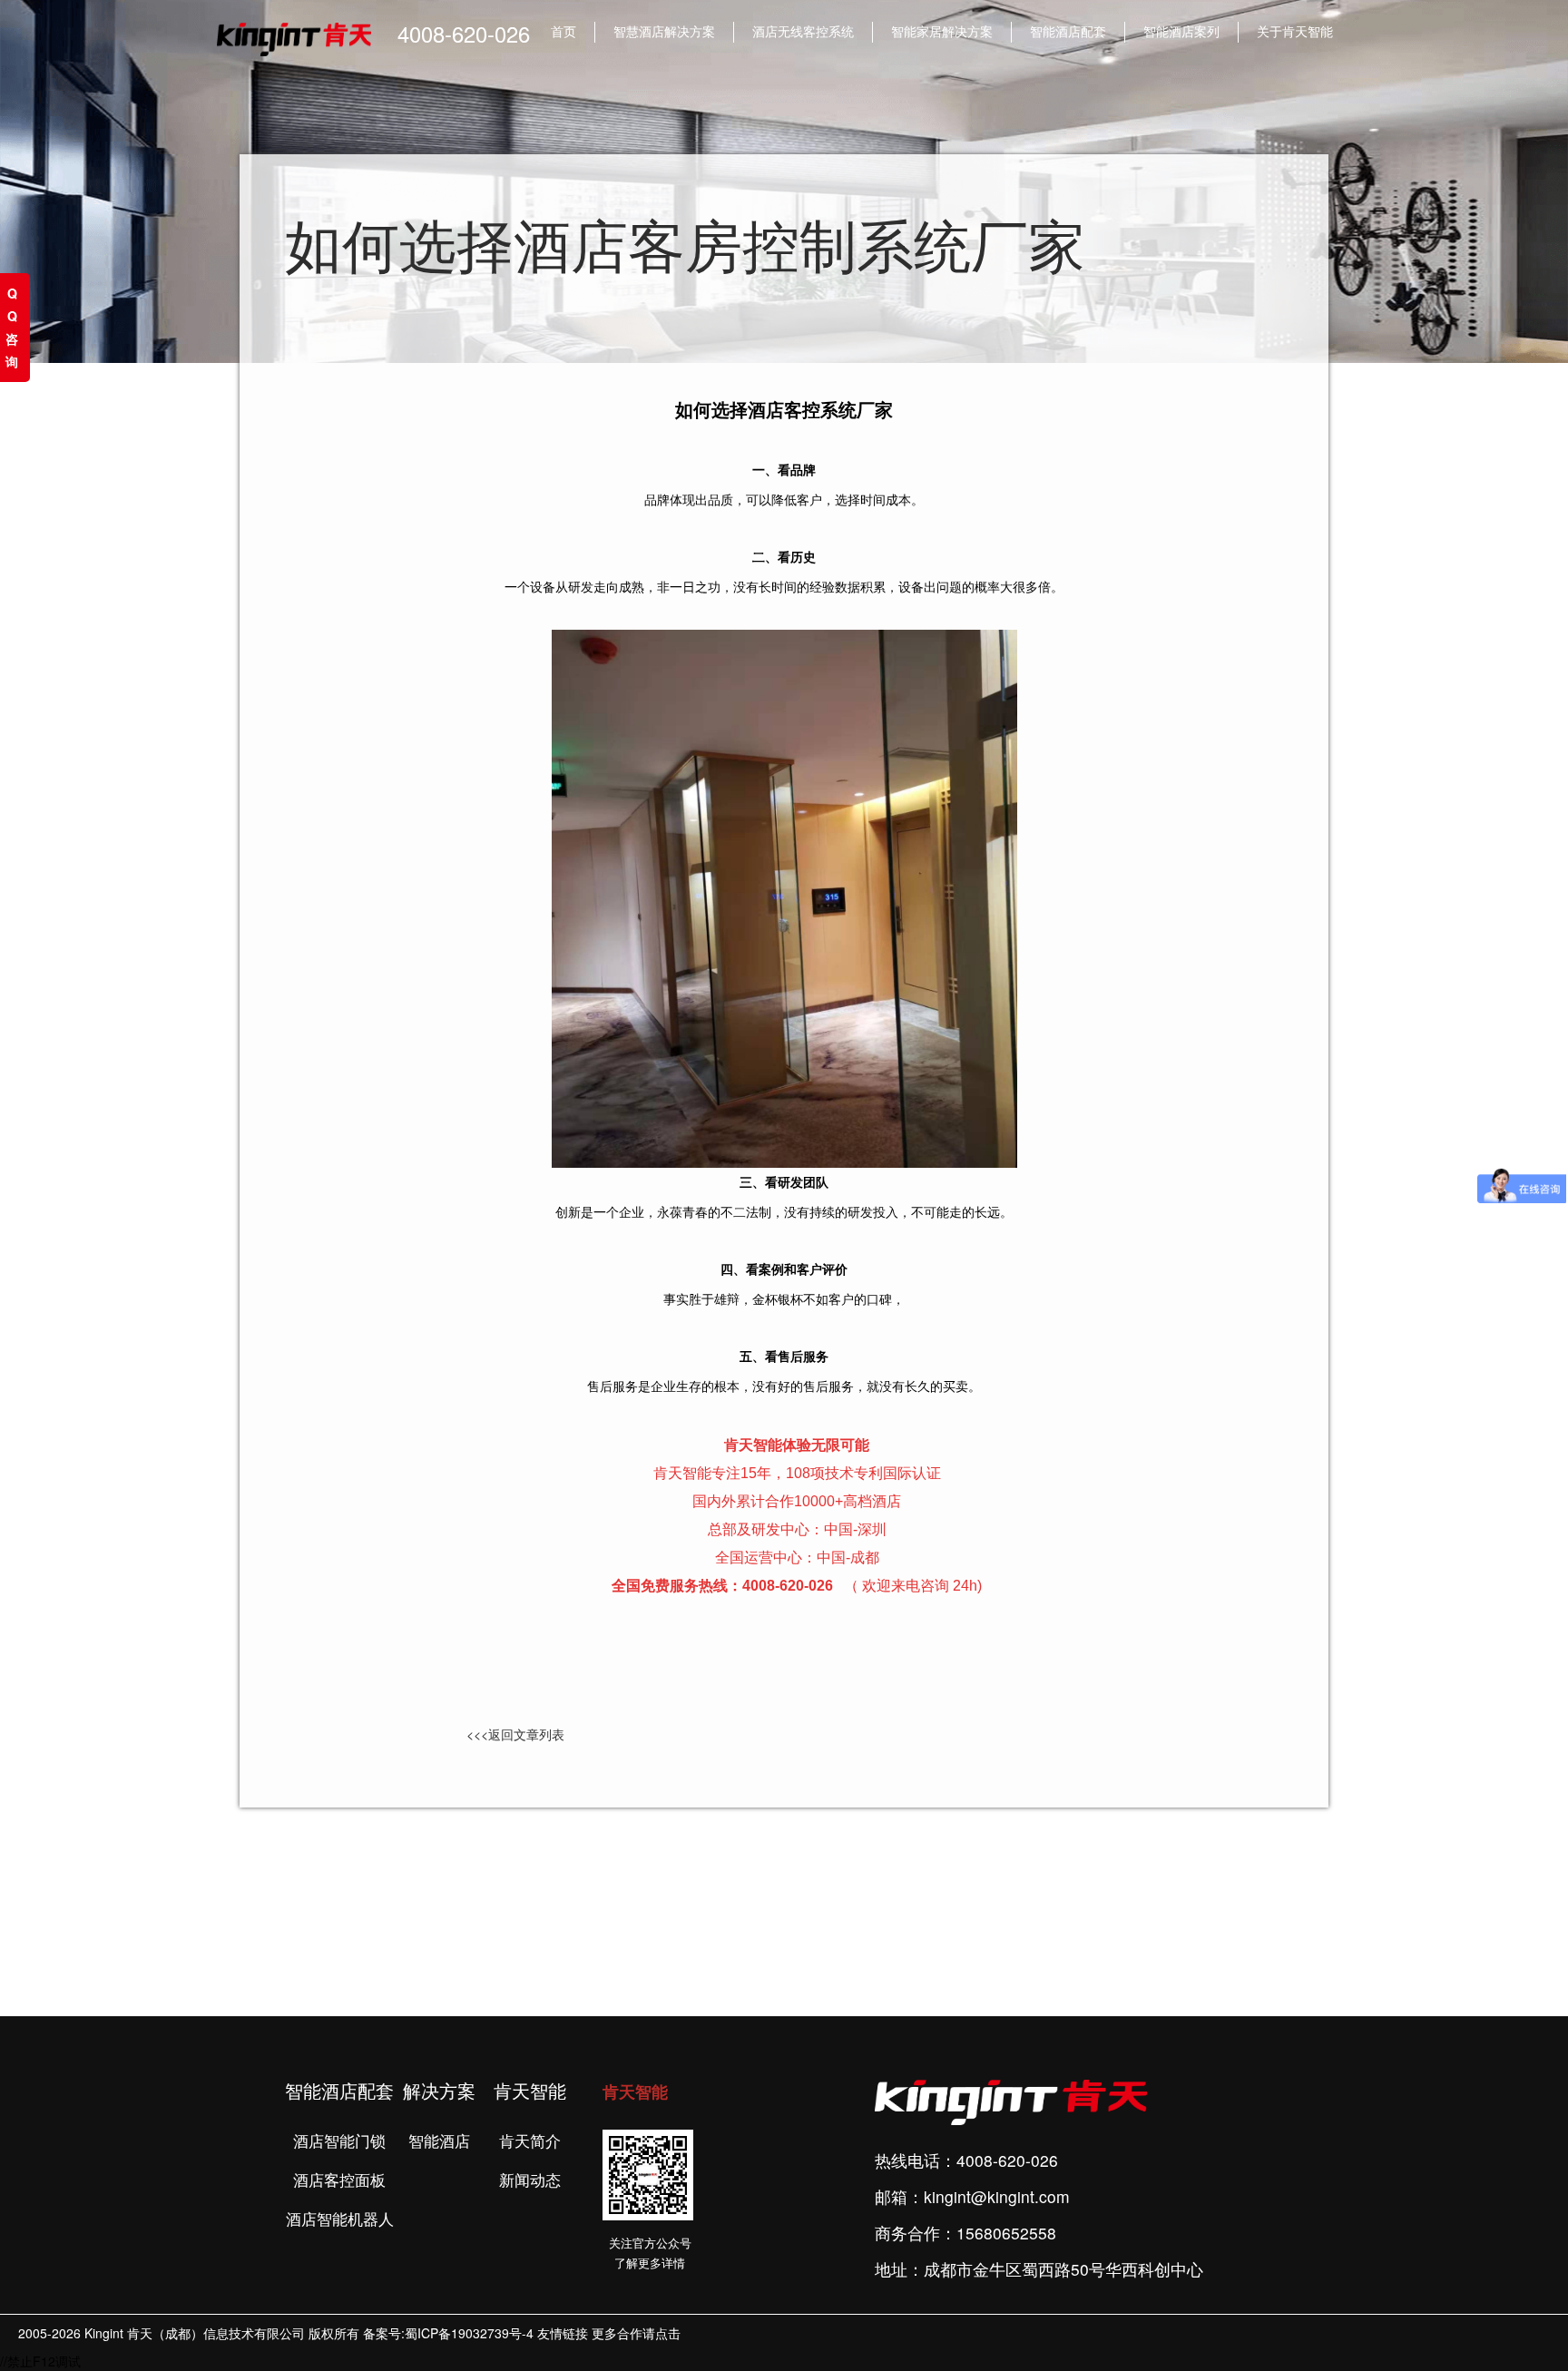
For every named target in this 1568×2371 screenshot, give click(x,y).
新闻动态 (530, 2181)
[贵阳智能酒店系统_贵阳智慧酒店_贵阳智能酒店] (784, 896)
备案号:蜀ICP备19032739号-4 (448, 2333)
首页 (563, 31)
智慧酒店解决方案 (664, 31)
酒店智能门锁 (339, 2142)
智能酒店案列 (1181, 31)
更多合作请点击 (636, 2333)
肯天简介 (530, 2142)
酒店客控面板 (339, 2181)
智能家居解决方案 (942, 31)
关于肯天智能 (1295, 31)
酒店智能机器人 (340, 2220)
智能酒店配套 (1068, 31)
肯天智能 (635, 2092)
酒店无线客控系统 (803, 31)
